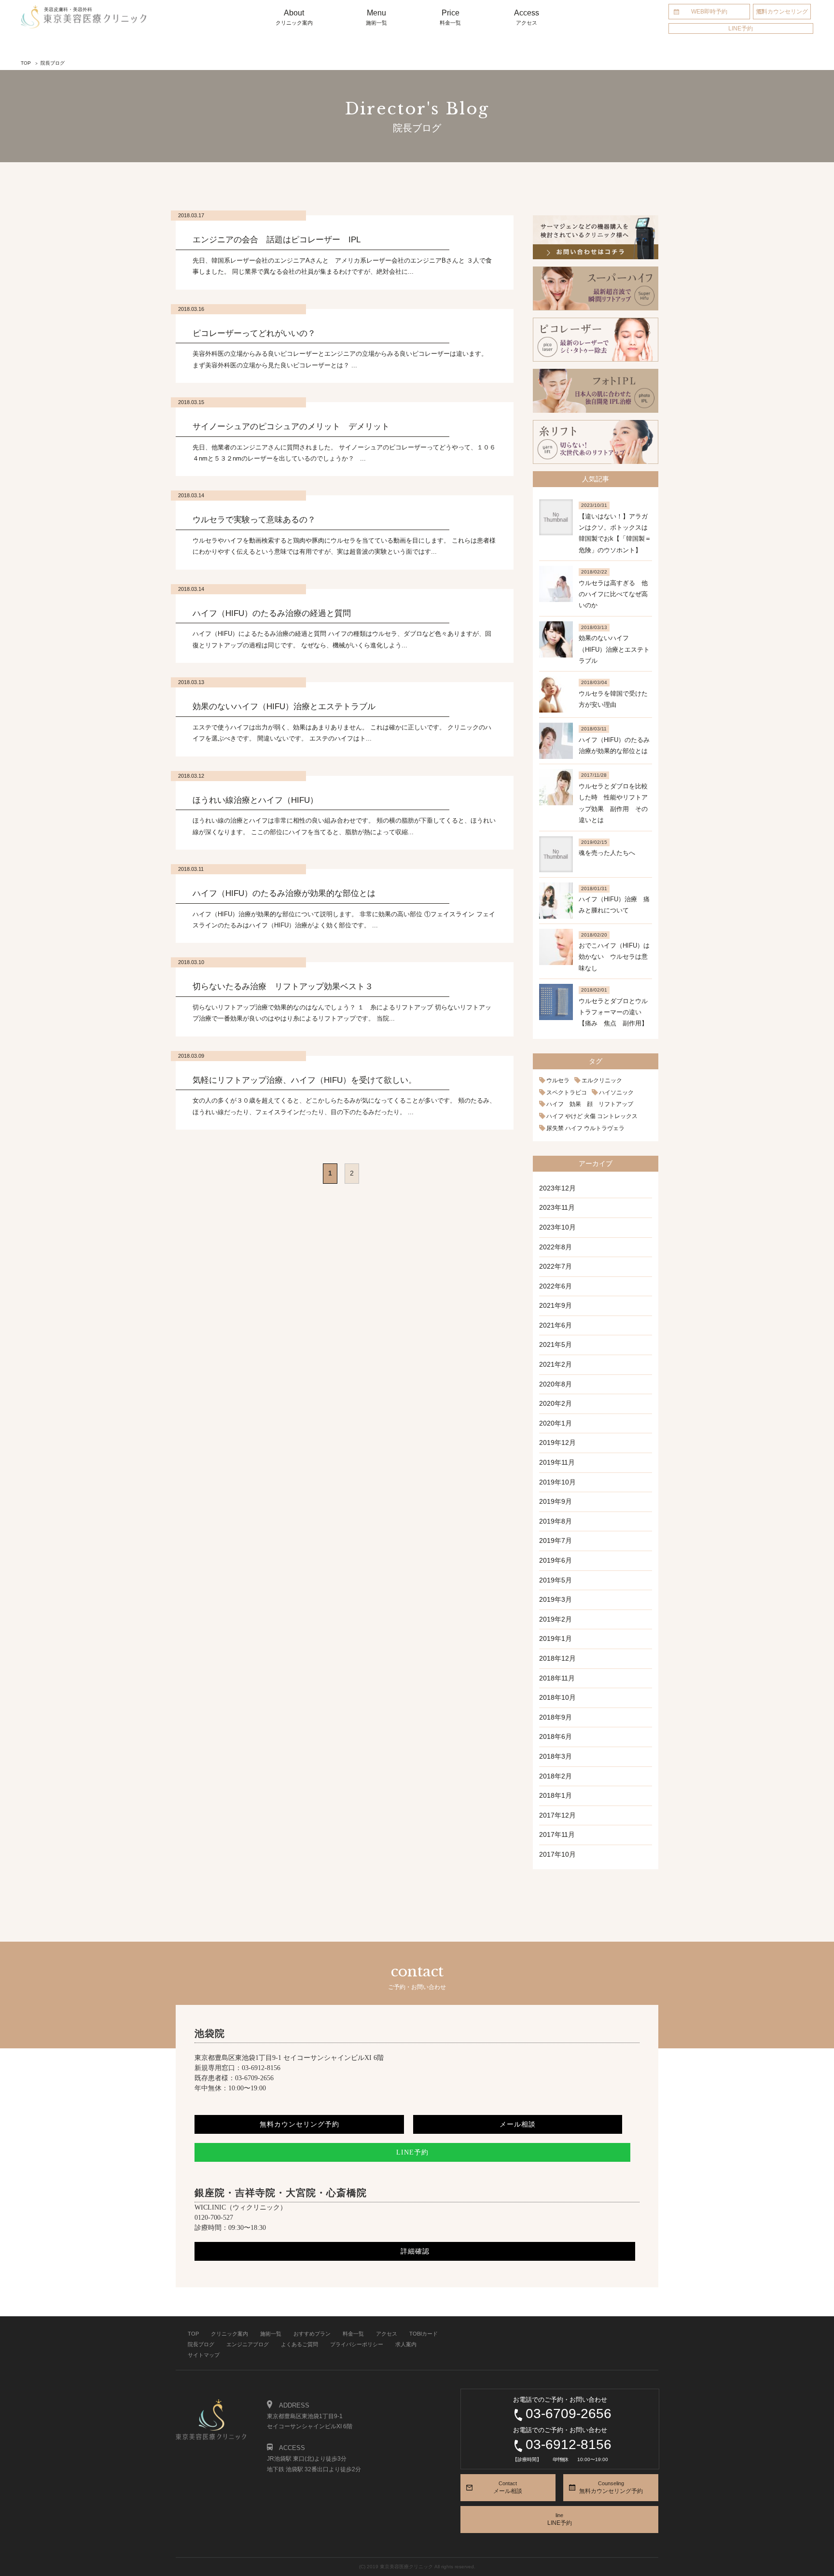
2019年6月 (556, 1560)
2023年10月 (557, 1227)
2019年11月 (557, 1462)
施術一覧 (271, 2334)
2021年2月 (556, 1364)
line (560, 2519)
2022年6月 (556, 1286)
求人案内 (406, 2344)
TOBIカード (424, 2334)
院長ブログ (201, 2344)
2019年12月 (557, 1442)
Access (527, 17)
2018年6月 (556, 1736)
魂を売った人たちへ (607, 853)
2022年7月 (556, 1266)
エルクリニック (602, 1080)
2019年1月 (556, 1638)
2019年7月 (556, 1540)
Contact (508, 2487)
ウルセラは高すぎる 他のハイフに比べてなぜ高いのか (613, 594)
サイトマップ (204, 2355)
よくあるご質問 (299, 2344)
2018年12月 (557, 1658)
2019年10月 (557, 1482)
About (294, 17)
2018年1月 (556, 1795)
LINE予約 (741, 28)
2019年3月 (556, 1599)
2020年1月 (556, 1423)
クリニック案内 (229, 2334)
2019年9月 (556, 1501)
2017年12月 (557, 1815)
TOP (193, 2334)
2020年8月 (556, 1384)
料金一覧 (353, 2334)
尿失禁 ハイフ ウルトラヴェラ (585, 1128)
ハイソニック (616, 1092)
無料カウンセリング (782, 12)
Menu (376, 17)
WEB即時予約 (709, 12)
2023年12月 (557, 1188)
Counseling (611, 2487)
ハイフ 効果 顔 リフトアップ (590, 1104)
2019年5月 (556, 1580)
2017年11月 (557, 1834)
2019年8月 (556, 1521)
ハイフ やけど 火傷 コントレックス (592, 1116)
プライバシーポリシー (357, 2344)
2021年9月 (556, 1305)
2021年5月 (556, 1344)
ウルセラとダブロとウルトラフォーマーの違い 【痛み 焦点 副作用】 (613, 1012)
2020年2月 (556, 1403)
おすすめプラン (312, 2334)
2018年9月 (556, 1717)
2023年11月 (557, 1207)
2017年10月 (557, 1854)
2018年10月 (557, 1697)
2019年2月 (556, 1619)
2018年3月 (556, 1756)
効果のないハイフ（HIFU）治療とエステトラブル (614, 649)
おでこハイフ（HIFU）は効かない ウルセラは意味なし (614, 957)
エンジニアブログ (248, 2344)
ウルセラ (558, 1080)
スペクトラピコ (567, 1092)
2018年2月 (556, 1776)
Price (450, 17)
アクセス (387, 2334)
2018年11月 (557, 1678)
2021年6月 (556, 1325)
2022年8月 (556, 1247)
